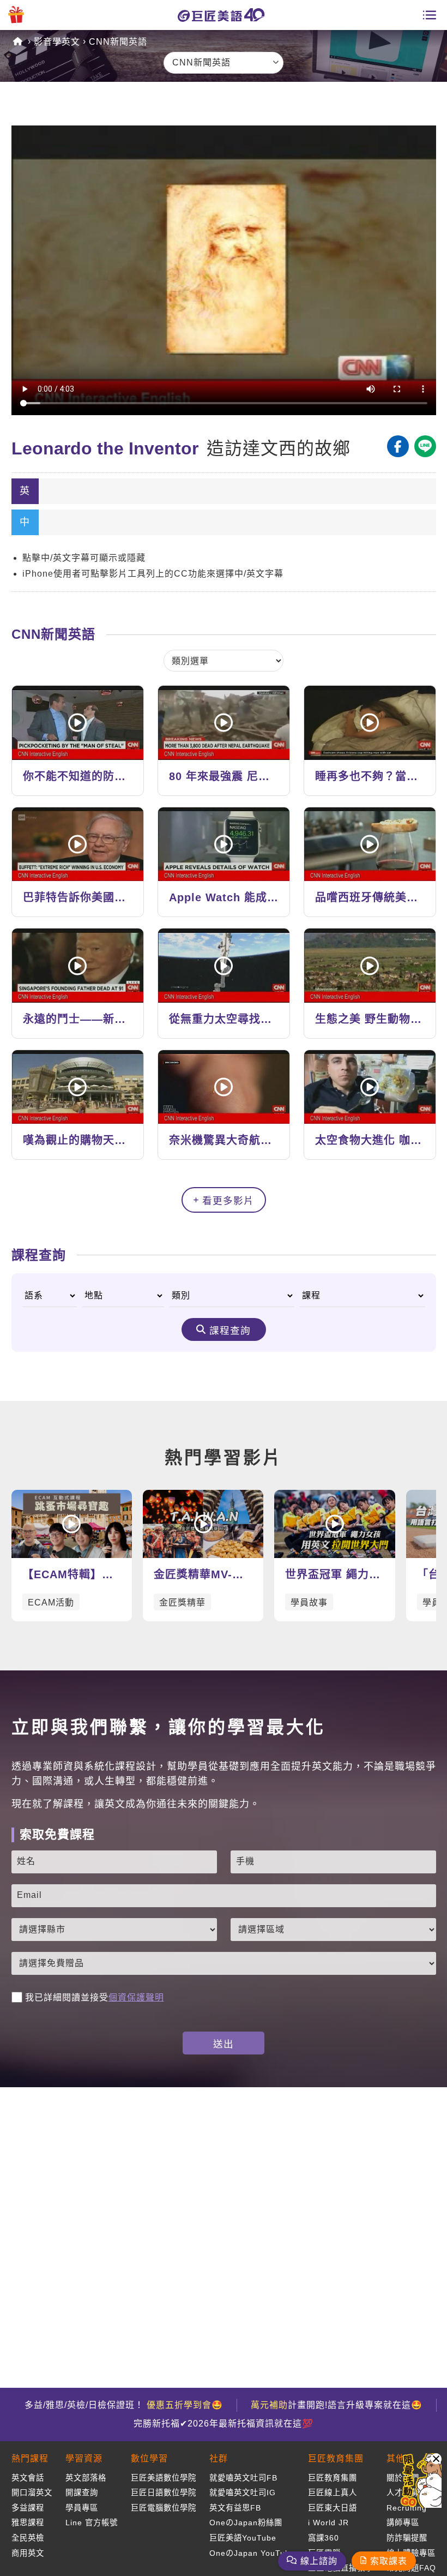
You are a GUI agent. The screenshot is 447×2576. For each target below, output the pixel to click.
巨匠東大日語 (333, 2508)
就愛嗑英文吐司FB (243, 2478)
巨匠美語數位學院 (164, 2478)
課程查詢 (230, 1331)
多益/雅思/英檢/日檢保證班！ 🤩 (124, 2405)
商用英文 (28, 2553)
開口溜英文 (32, 2493)
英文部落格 (86, 2478)
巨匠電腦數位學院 (164, 2508)
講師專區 (403, 2523)
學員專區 (82, 2508)
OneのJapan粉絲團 (246, 2523)
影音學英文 (57, 42)
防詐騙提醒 (407, 2538)
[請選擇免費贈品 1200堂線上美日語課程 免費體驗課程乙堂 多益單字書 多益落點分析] (224, 1963)
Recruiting (407, 2508)
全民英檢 (28, 2538)
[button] (436, 2459)
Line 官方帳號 (92, 2523)
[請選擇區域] (333, 1930)
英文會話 (28, 2478)
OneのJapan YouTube (252, 2553)
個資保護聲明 (136, 1997)
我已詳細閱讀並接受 (95, 1997)
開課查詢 (82, 2493)
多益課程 (28, 2508)
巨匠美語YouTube (243, 2538)
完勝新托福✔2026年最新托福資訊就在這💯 (224, 2424)
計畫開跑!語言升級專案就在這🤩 (337, 2405)
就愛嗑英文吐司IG (243, 2493)
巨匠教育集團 (333, 2478)
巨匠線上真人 (333, 2493)
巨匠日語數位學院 (164, 2493)
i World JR (328, 2523)
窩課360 (324, 2538)
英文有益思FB (235, 2508)
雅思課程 (28, 2523)
